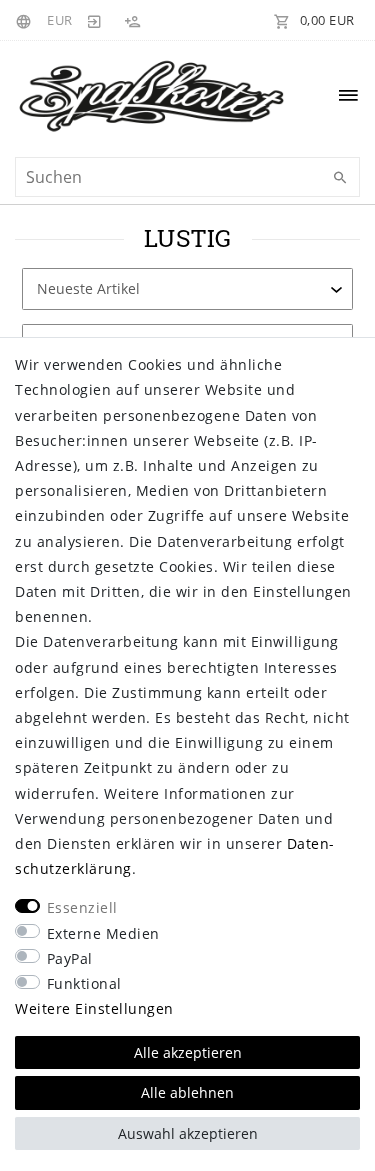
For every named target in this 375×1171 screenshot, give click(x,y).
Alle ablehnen (187, 1092)
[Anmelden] (95, 20)
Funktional (84, 983)
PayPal (70, 958)
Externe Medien (103, 933)
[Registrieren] (132, 20)
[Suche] (340, 178)
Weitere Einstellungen (94, 1008)
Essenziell (82, 907)
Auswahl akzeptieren (188, 1133)
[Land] (26, 20)
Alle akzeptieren (188, 1052)
